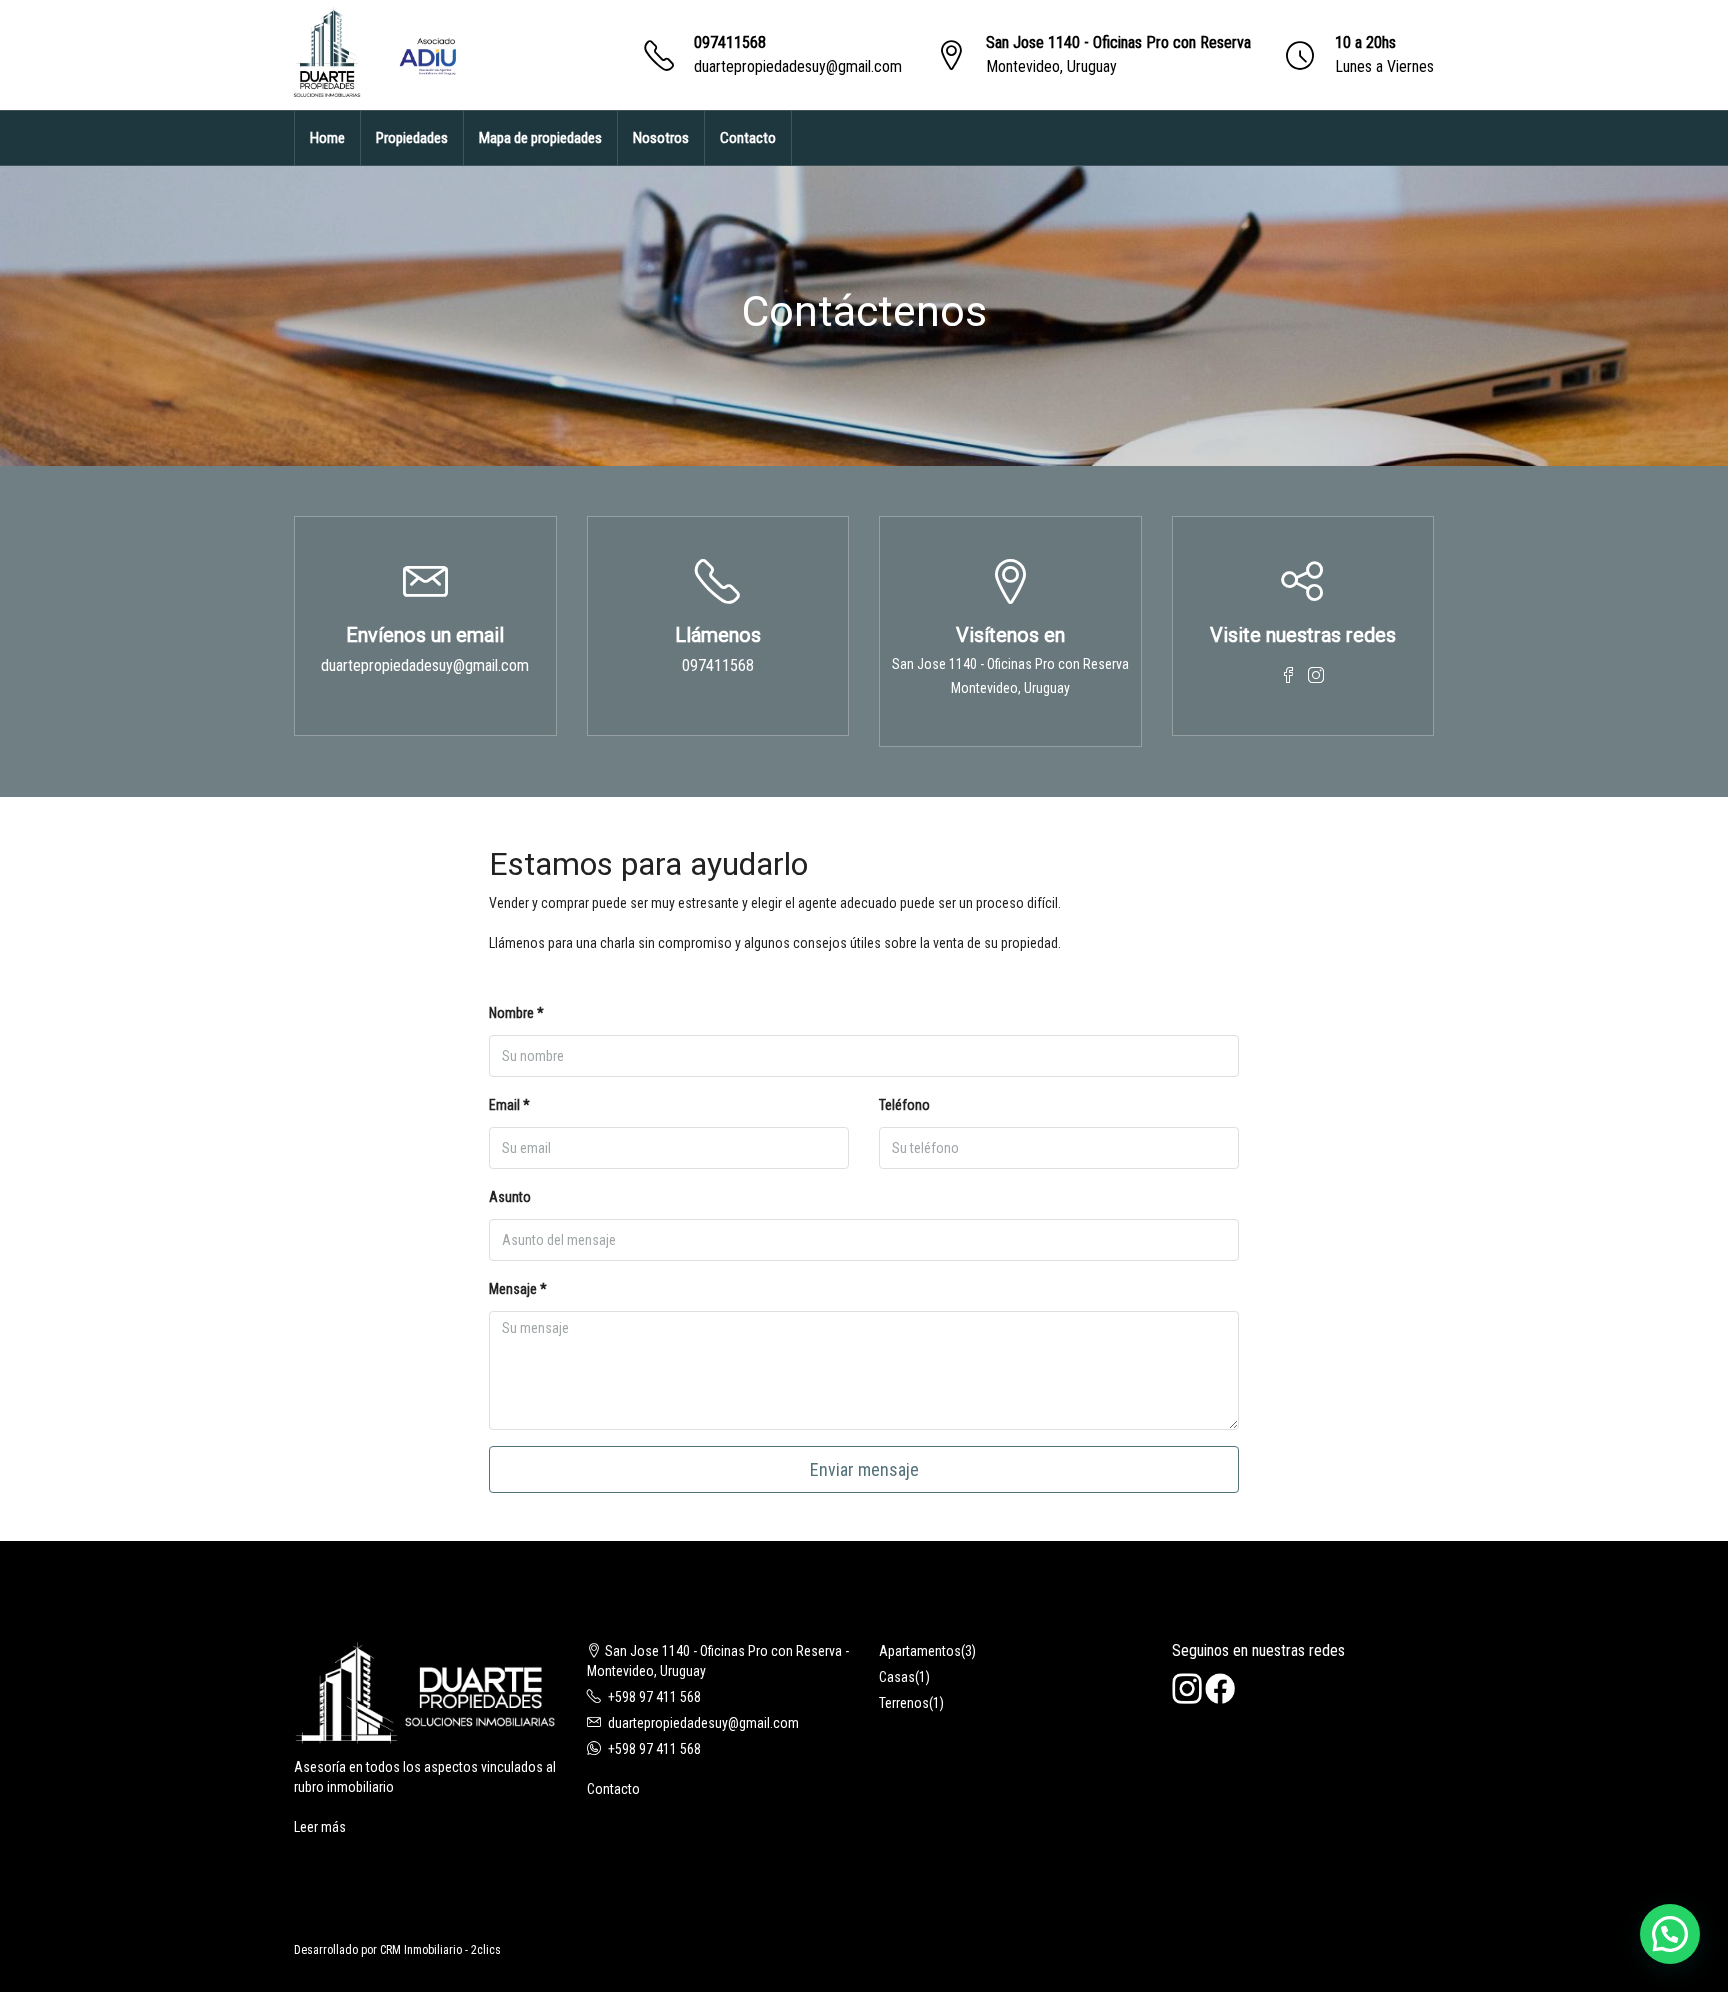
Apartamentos (920, 1651)
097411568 (730, 42)
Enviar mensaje (864, 1469)
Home (327, 138)
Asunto (510, 1197)
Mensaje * (518, 1289)
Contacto (748, 138)
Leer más (320, 1827)
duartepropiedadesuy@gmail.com (798, 66)
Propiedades (412, 138)
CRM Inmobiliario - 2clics (440, 1950)
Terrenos (904, 1703)
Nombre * (516, 1013)
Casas (897, 1677)
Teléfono (904, 1105)
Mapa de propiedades (540, 138)
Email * (509, 1105)
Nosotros (661, 138)
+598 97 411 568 (654, 1697)
